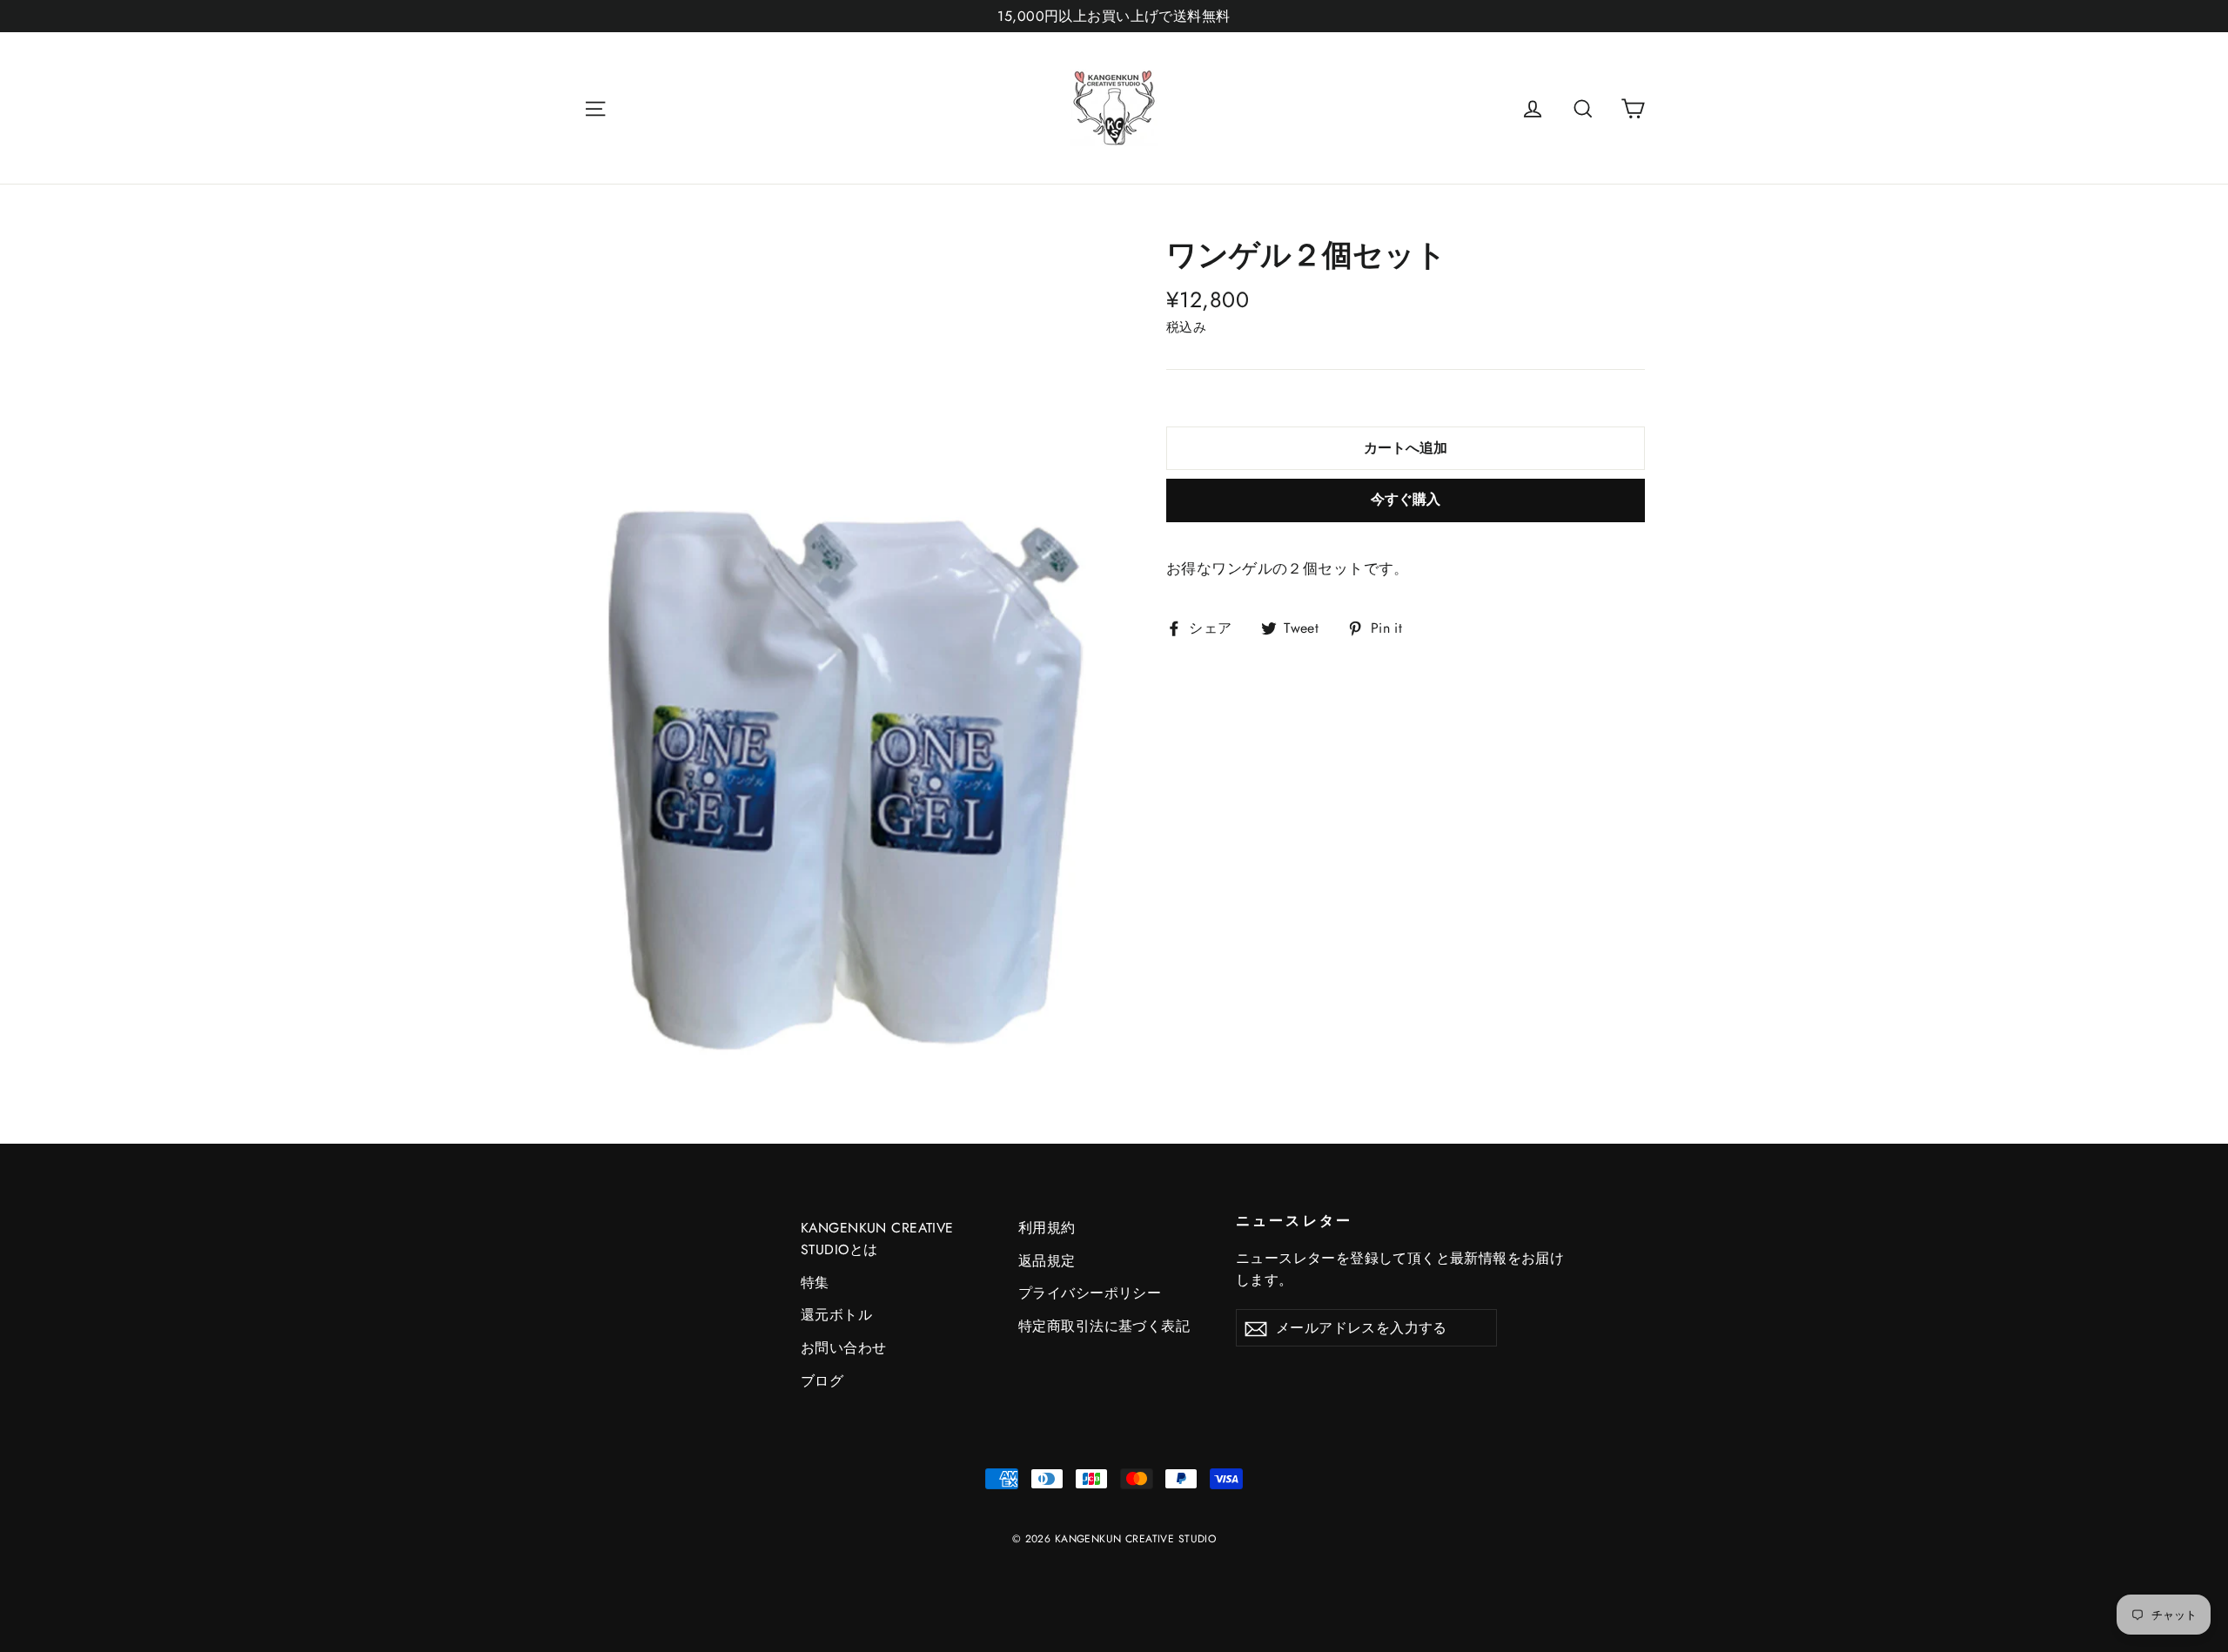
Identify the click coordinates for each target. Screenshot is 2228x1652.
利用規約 (1047, 1228)
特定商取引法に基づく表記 (1104, 1326)
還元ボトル (836, 1315)
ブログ (822, 1381)
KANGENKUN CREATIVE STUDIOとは (877, 1239)
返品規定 (1047, 1261)
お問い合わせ (844, 1348)
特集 (815, 1283)
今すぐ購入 (1406, 499)
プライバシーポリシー (1090, 1293)
